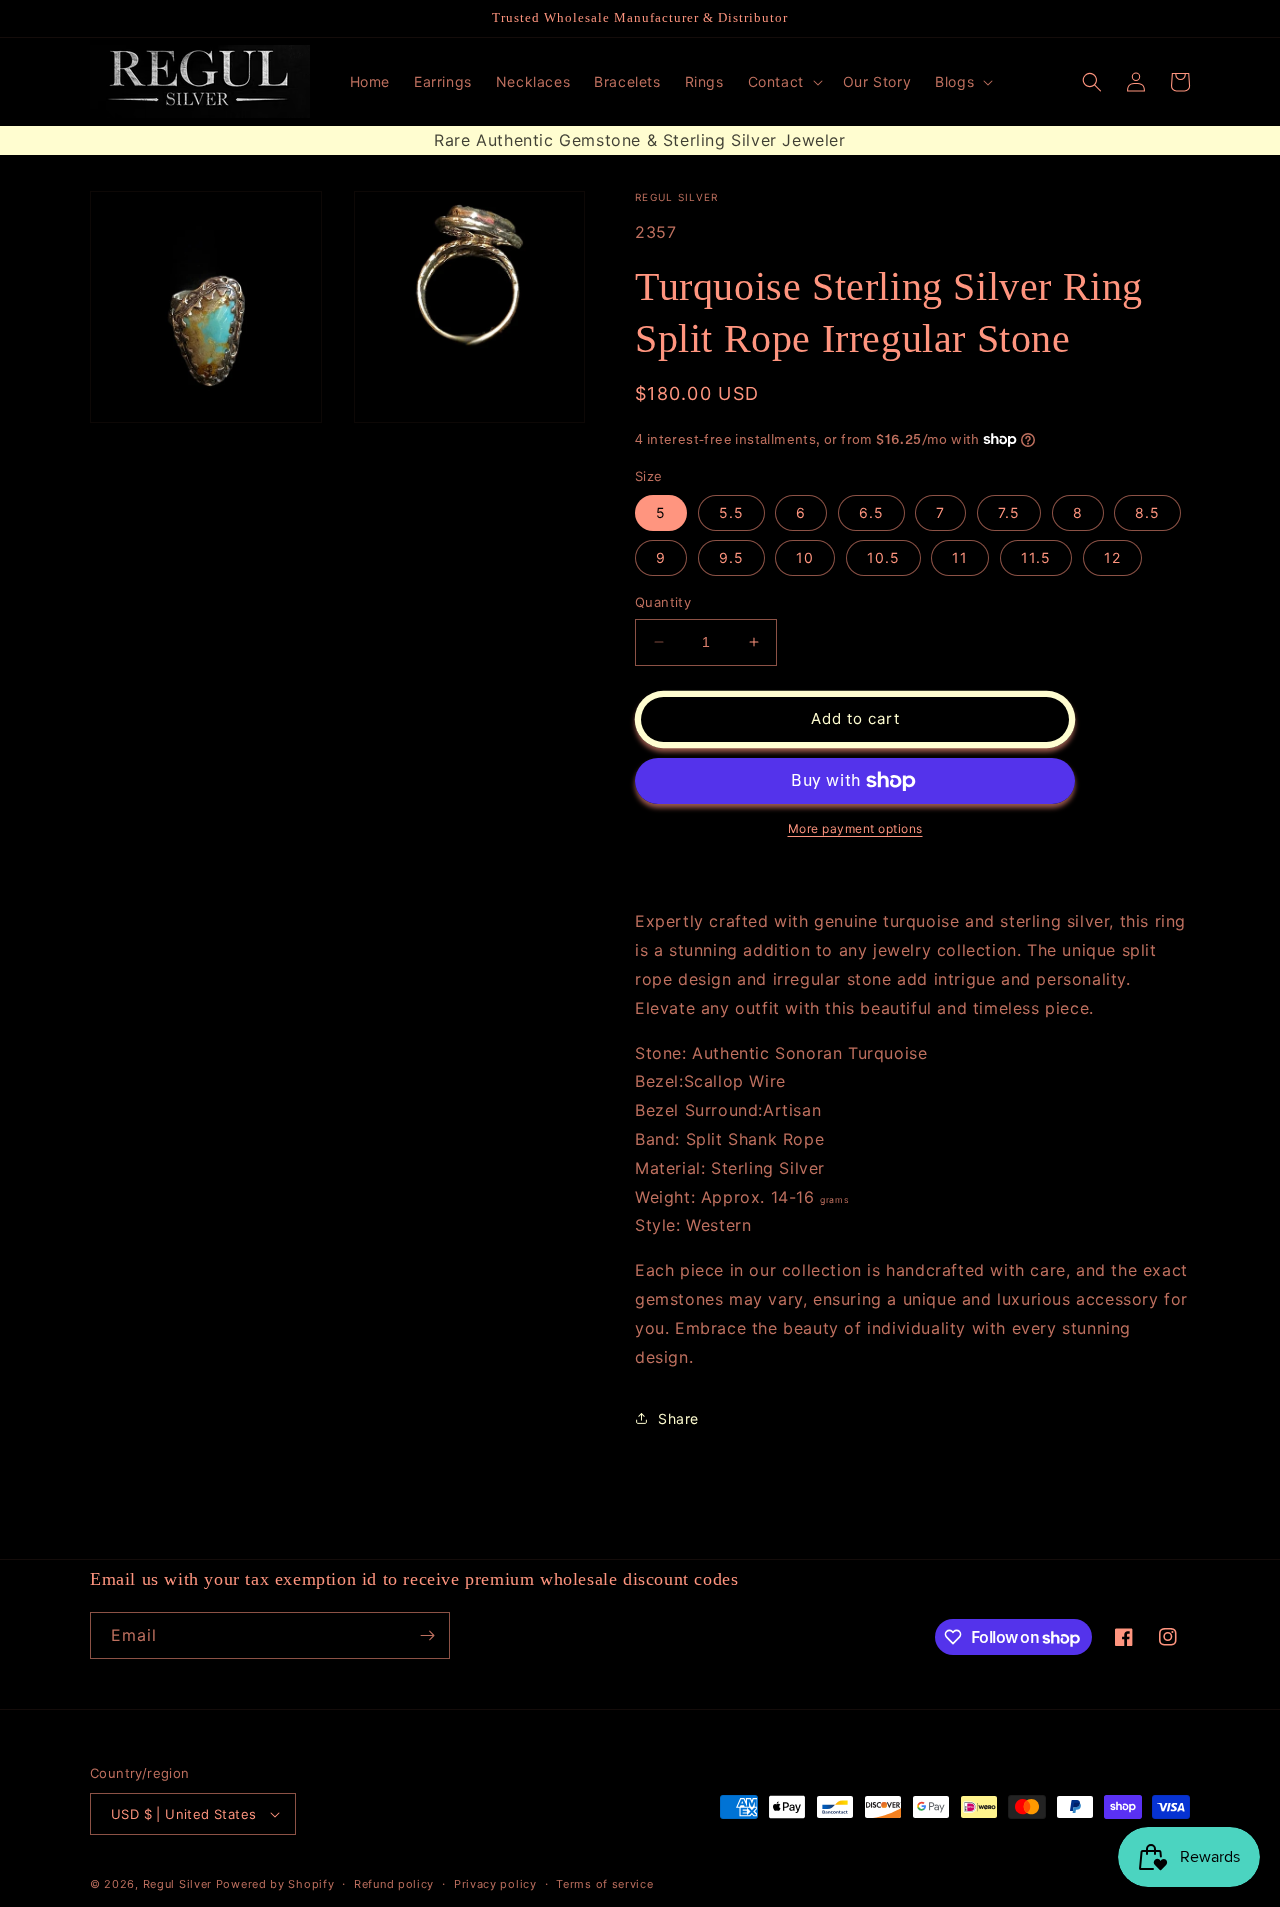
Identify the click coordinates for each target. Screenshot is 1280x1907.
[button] (783, 82)
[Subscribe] (427, 1635)
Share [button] (678, 1418)
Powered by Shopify (275, 1884)
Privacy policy (495, 1884)
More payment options (855, 828)
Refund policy (394, 1884)
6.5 (871, 512)
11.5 (1036, 557)
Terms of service (604, 1884)
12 (1112, 557)
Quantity (663, 602)
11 (960, 557)
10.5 (883, 557)
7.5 (1009, 512)
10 (805, 557)
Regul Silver (177, 1884)
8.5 (1147, 512)
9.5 (731, 557)
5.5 (731, 512)
